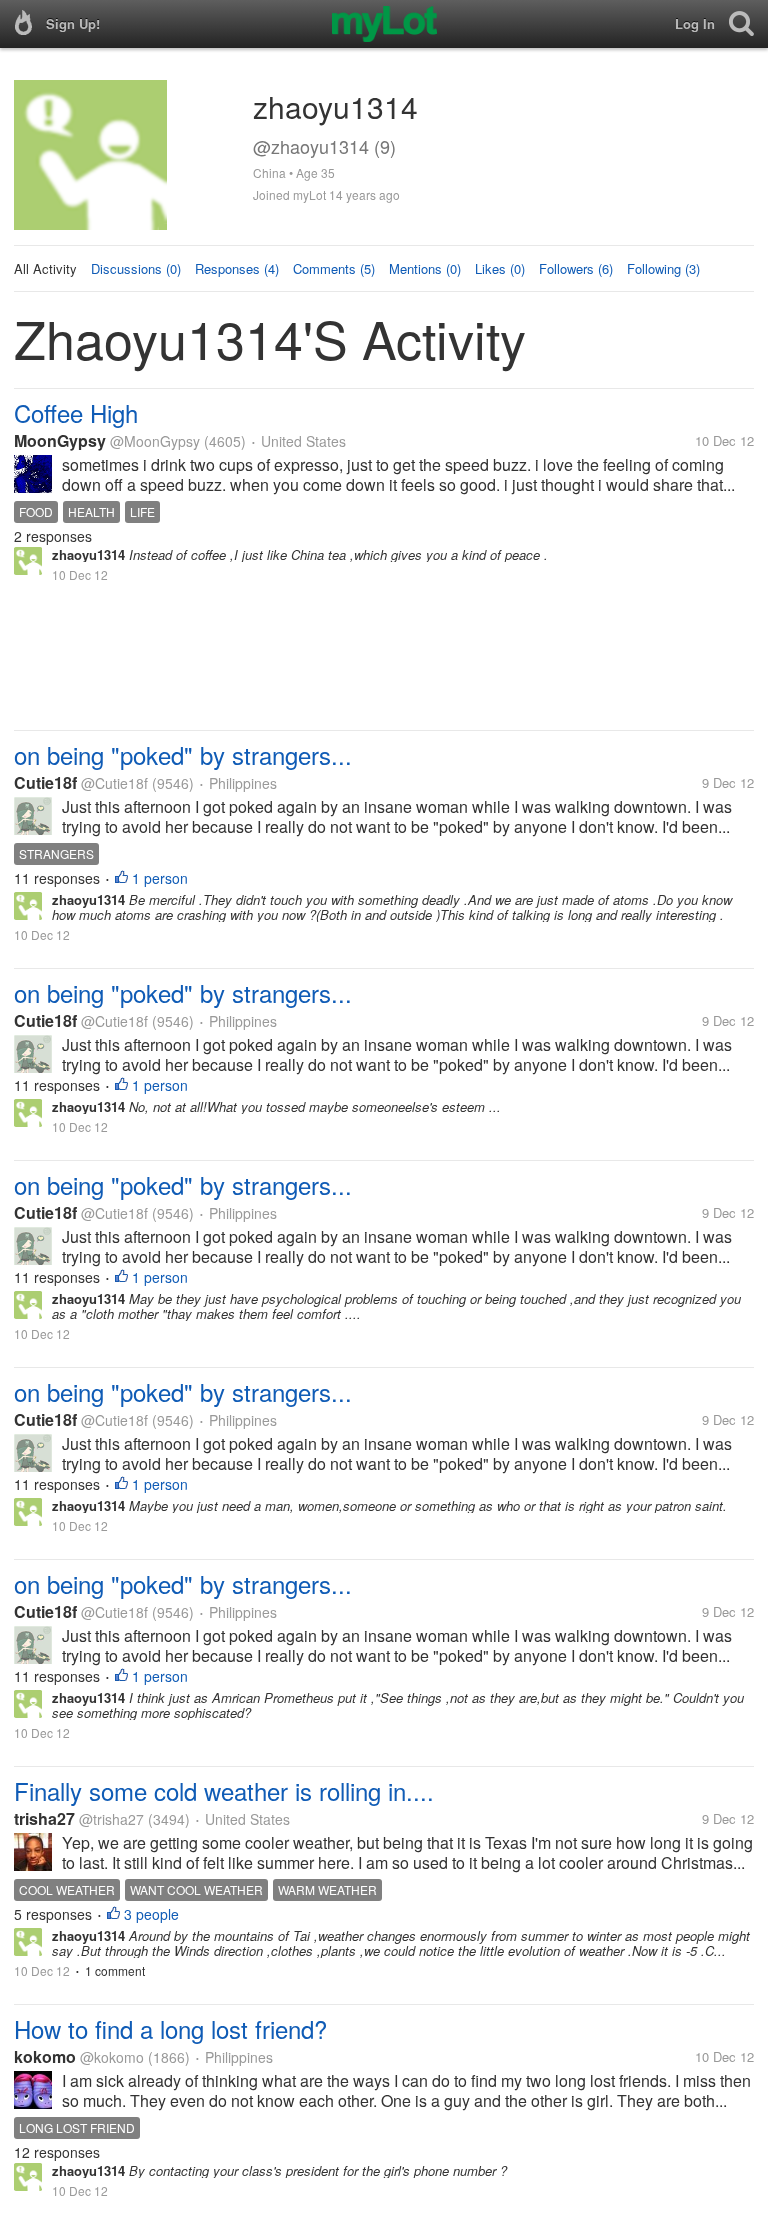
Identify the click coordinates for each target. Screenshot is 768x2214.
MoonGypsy (60, 440)
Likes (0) (500, 268)
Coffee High (76, 412)
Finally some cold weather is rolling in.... (224, 1790)
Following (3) (663, 268)
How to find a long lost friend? (170, 2028)
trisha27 (44, 1818)
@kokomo (112, 2057)
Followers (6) (576, 268)
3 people (151, 1914)
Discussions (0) (136, 268)
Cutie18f (45, 782)
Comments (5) (334, 268)
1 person (160, 878)
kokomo (45, 2056)
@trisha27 (111, 1819)
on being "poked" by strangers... (183, 754)
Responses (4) (237, 268)
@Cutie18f (114, 783)
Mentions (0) (425, 268)
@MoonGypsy (155, 441)
